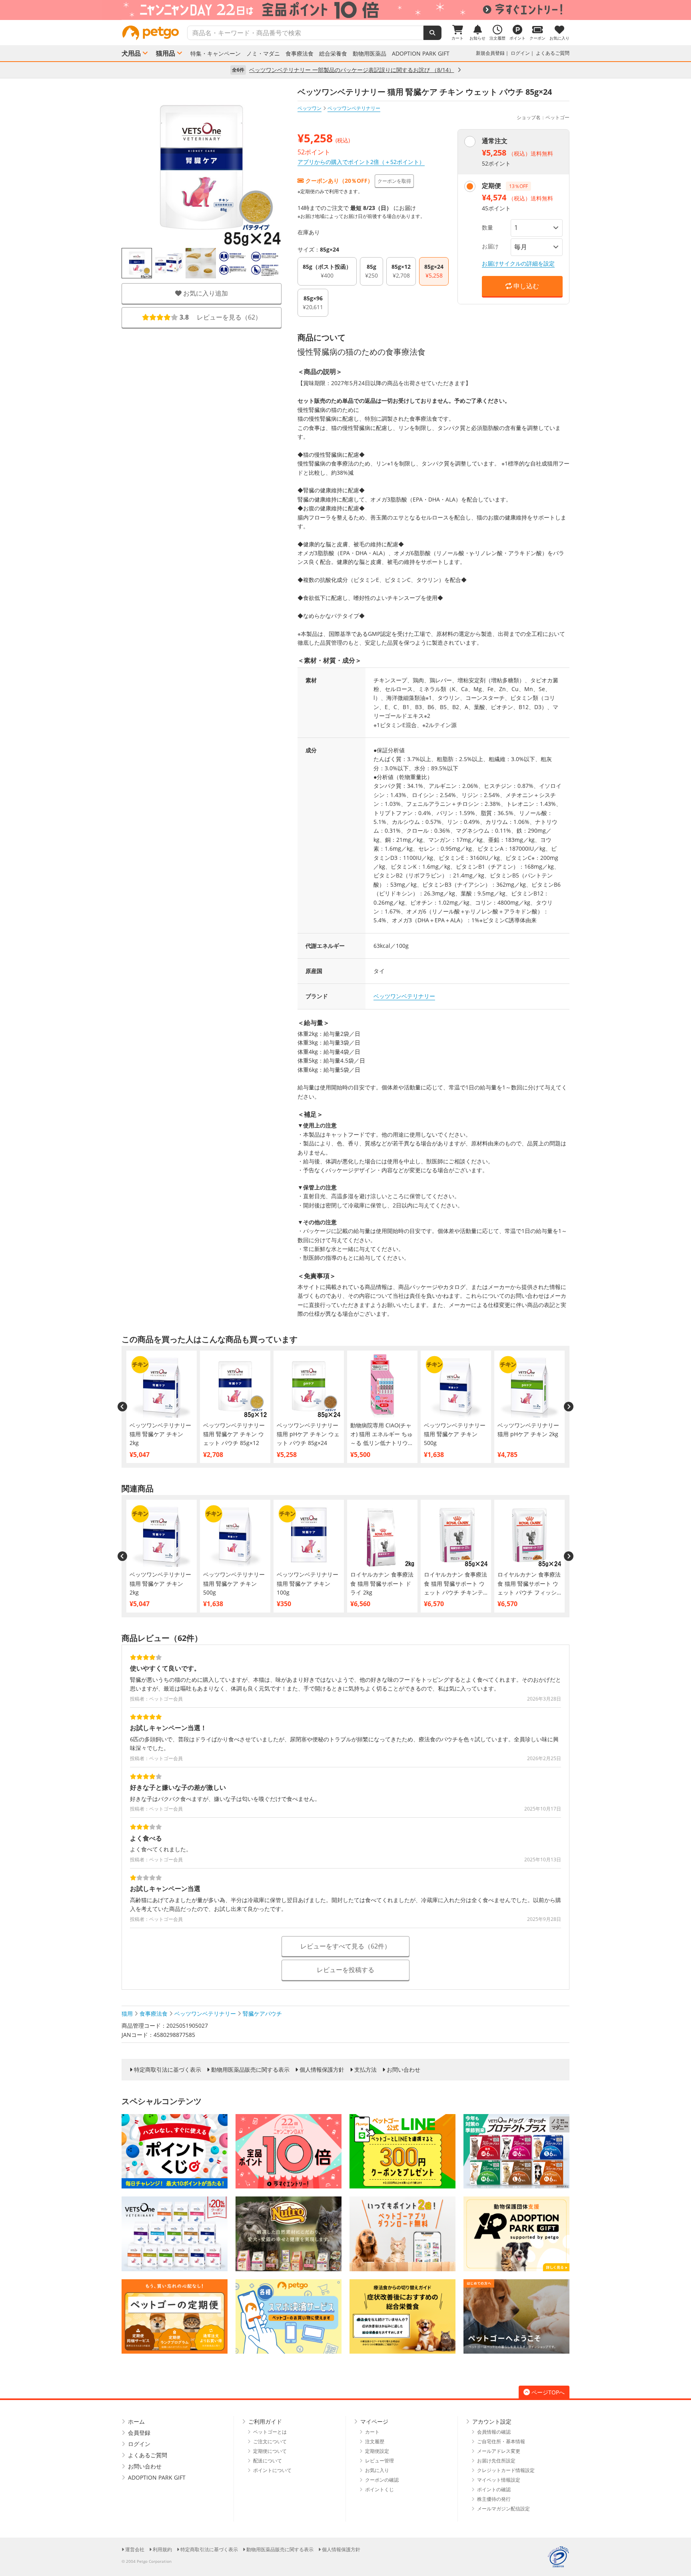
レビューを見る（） (221, 317)
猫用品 (166, 53)
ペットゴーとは (270, 2432)
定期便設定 (377, 2451)
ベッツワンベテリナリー (404, 996)
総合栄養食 (333, 54)
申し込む (525, 286)
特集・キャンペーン (216, 54)
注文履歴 (375, 2441)
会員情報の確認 (494, 2432)
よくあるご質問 (553, 53)
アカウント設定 (492, 2421)
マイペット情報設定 (499, 2480)
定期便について (270, 2451)
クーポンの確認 (382, 2480)
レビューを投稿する (345, 1970)
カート (372, 2432)
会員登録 (139, 2433)
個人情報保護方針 (322, 2070)
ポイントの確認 (494, 2489)
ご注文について (270, 2441)
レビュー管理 (379, 2461)
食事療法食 (300, 54)
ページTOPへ (548, 2392)
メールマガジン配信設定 (503, 2509)
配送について (268, 2461)
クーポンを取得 (394, 181)
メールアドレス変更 (499, 2451)
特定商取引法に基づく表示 (168, 2070)
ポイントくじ (379, 2489)
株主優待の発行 (494, 2499)
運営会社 (135, 2549)
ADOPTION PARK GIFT (421, 54)
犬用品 (131, 53)
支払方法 (365, 2070)
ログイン (520, 53)
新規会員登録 (490, 53)
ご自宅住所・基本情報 (501, 2441)
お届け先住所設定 (496, 2461)
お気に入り (377, 2470)
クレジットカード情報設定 (506, 2470)
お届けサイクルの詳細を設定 (518, 263)
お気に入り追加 (205, 293)
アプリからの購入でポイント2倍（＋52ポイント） (361, 162)
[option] (345, 10)
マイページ (374, 2421)
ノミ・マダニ (263, 54)
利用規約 (162, 2549)
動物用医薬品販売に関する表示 (250, 2070)
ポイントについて (272, 2470)
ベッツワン (310, 108)
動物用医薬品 (369, 54)
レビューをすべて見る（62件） (345, 1946)
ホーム (136, 2421)
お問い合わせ (403, 2070)
